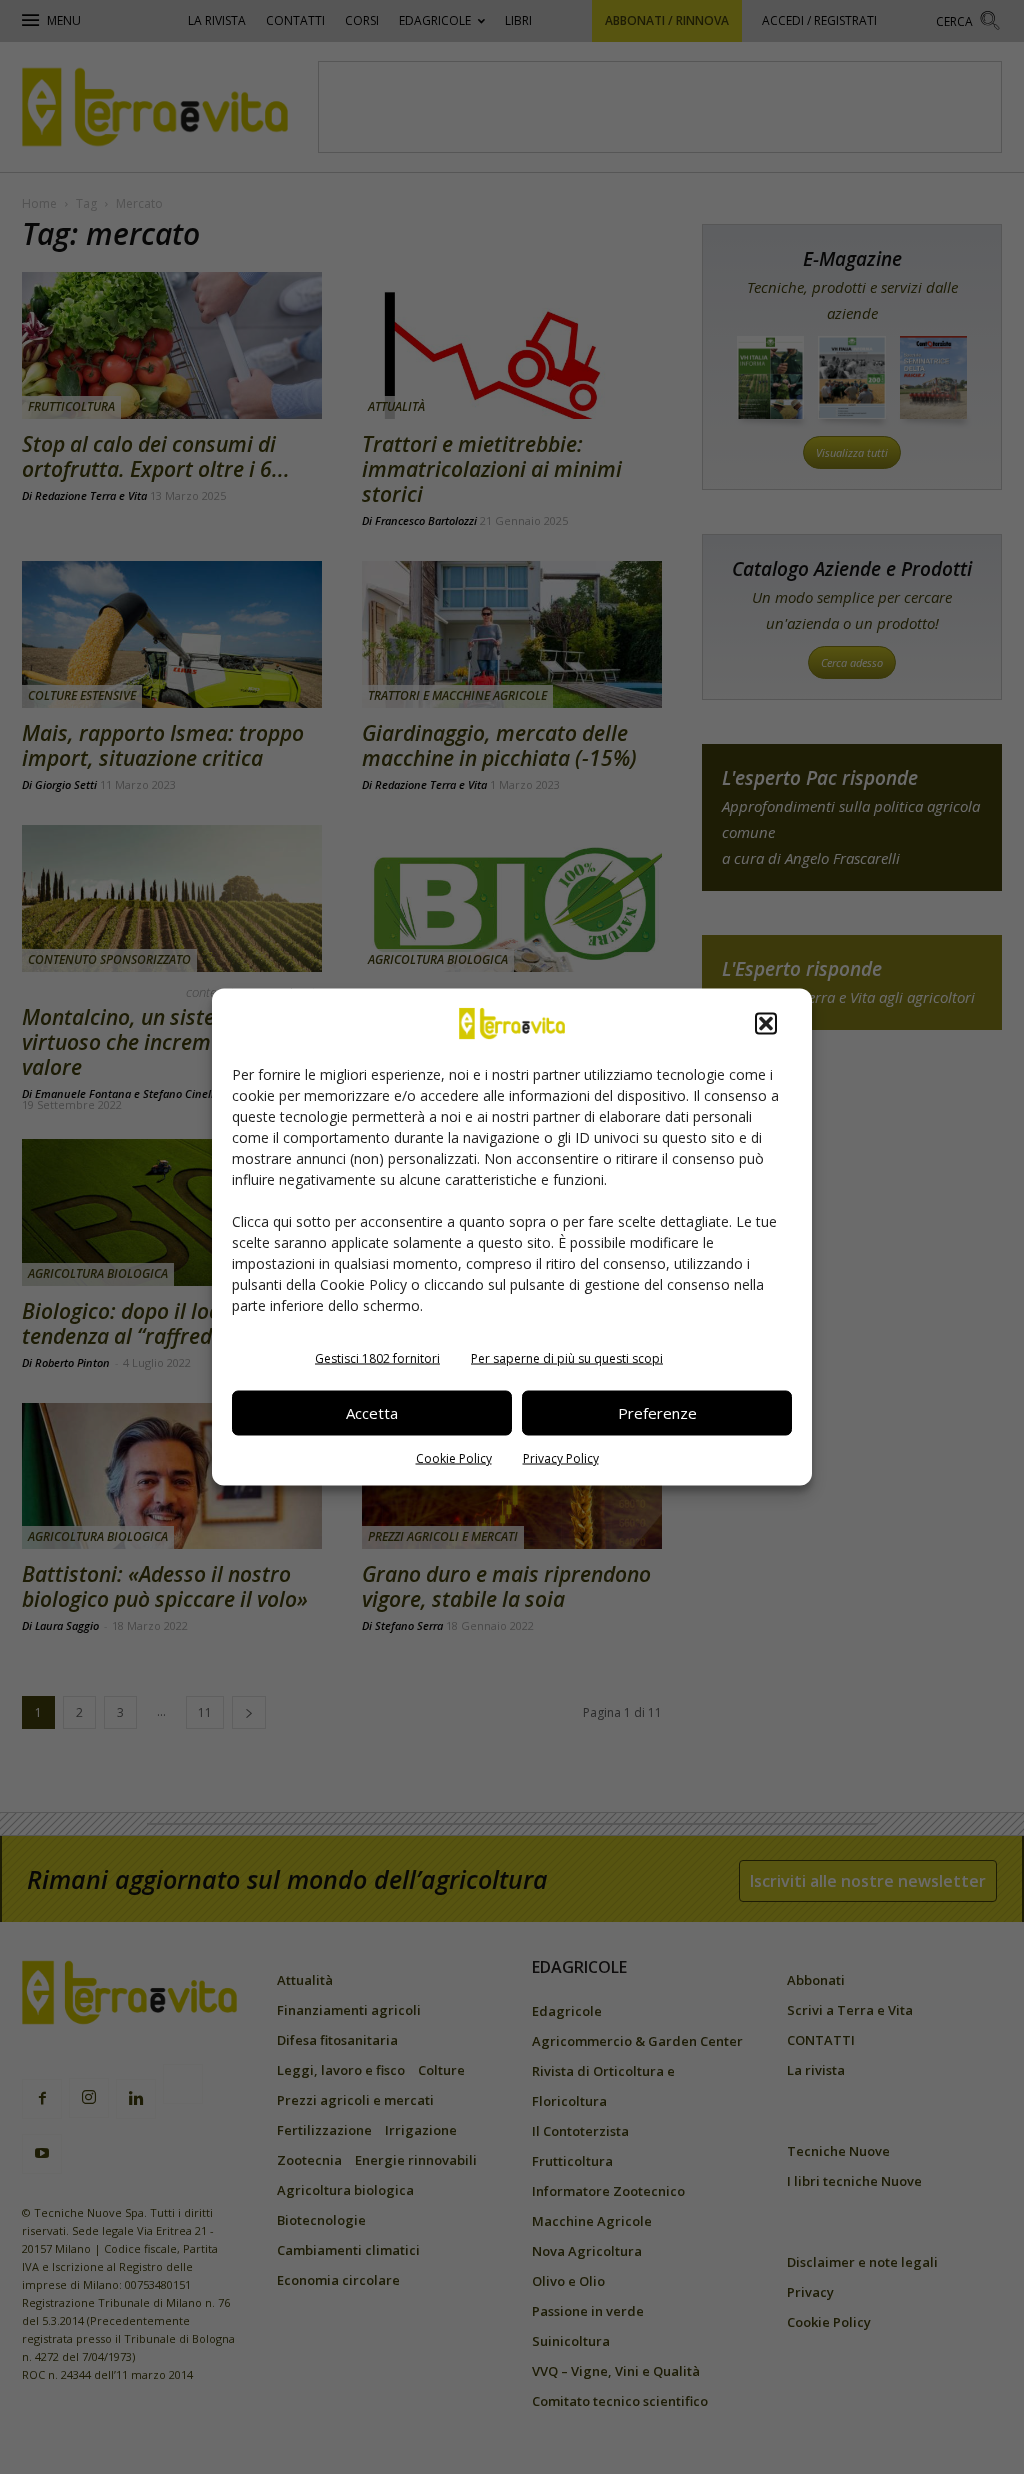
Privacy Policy (561, 1457)
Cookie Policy (454, 1457)
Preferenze (657, 1413)
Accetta (372, 1413)
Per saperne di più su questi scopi (567, 1357)
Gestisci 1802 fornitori (377, 1357)
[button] (766, 1023)
